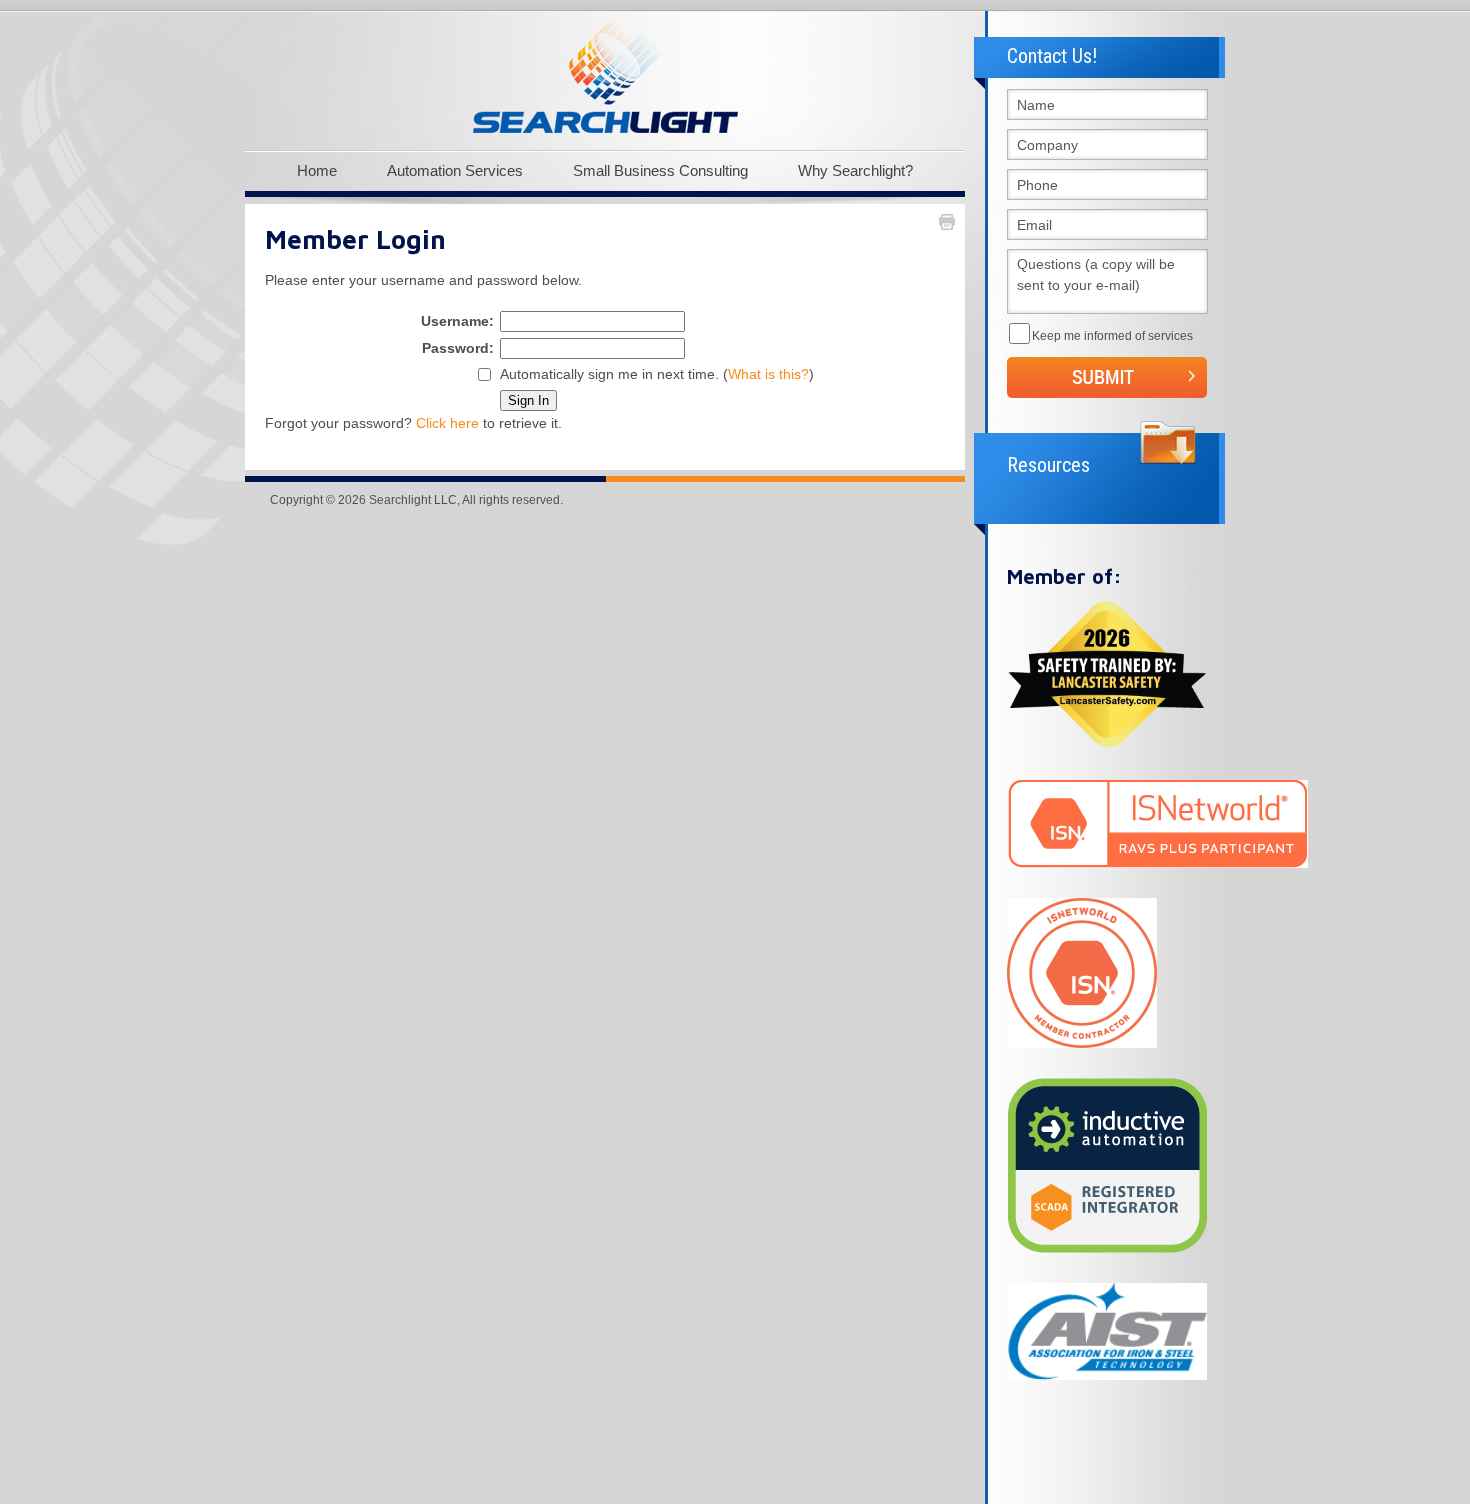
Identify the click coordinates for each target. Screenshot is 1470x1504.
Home (317, 170)
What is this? (768, 374)
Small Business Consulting (660, 170)
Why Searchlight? (855, 170)
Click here (447, 423)
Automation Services (455, 170)
